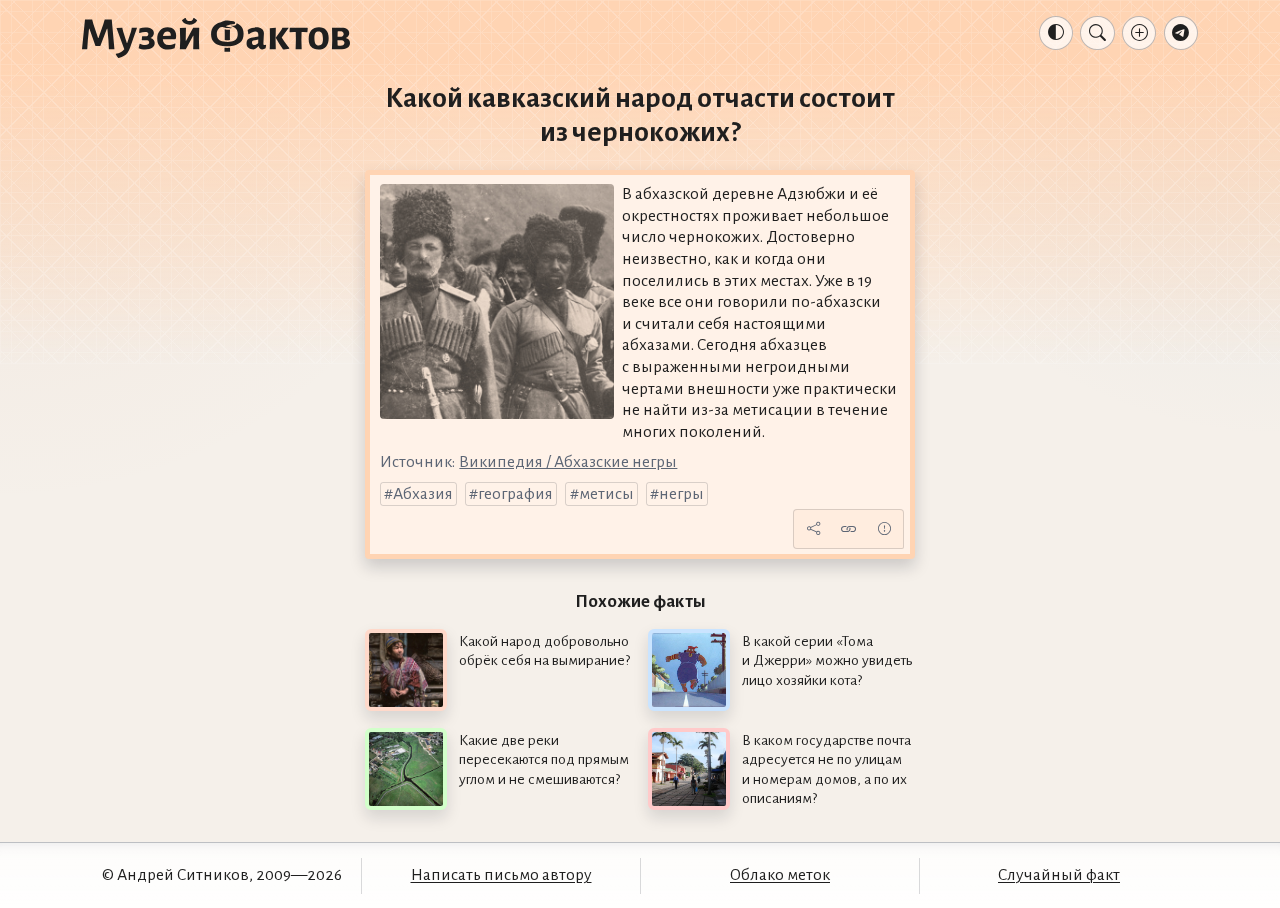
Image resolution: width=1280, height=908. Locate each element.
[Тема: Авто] (1056, 33)
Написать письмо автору (501, 875)
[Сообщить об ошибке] (884, 529)
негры (681, 494)
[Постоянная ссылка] (849, 529)
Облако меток (780, 875)
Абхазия (423, 494)
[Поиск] (1097, 33)
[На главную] (216, 37)
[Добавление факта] (1139, 33)
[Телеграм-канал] (1181, 33)
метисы (606, 494)
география (515, 494)
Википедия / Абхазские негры (568, 462)
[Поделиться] (813, 529)
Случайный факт (1059, 875)
